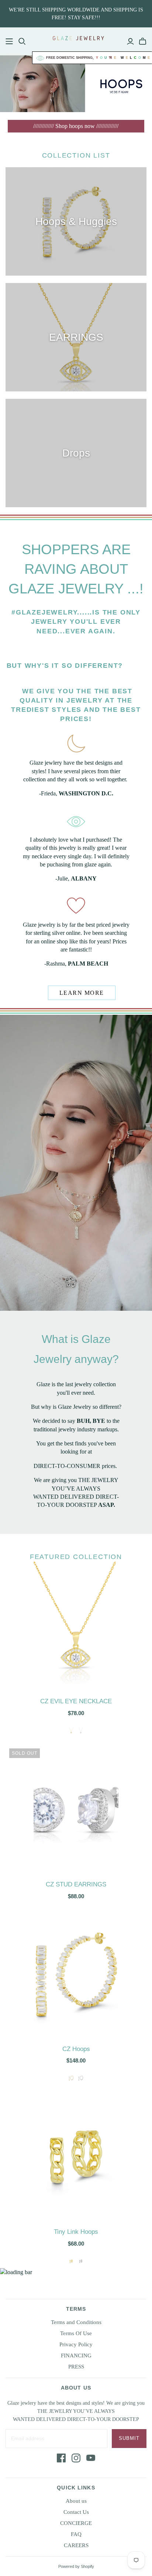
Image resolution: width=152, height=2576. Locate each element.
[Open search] (22, 41)
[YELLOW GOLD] (71, 1731)
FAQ (76, 2534)
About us (76, 2501)
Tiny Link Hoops (76, 2232)
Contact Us (76, 2512)
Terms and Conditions (76, 2322)
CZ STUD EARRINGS (76, 1884)
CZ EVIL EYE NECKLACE (76, 1701)
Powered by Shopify (76, 2566)
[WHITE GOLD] (81, 1731)
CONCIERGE (76, 2523)
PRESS (76, 2367)
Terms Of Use (76, 2333)
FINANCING (76, 2356)
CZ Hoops (76, 2049)
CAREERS (76, 2545)
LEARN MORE (82, 993)
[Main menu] (9, 41)
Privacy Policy (76, 2344)
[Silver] (81, 2078)
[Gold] (71, 2078)
